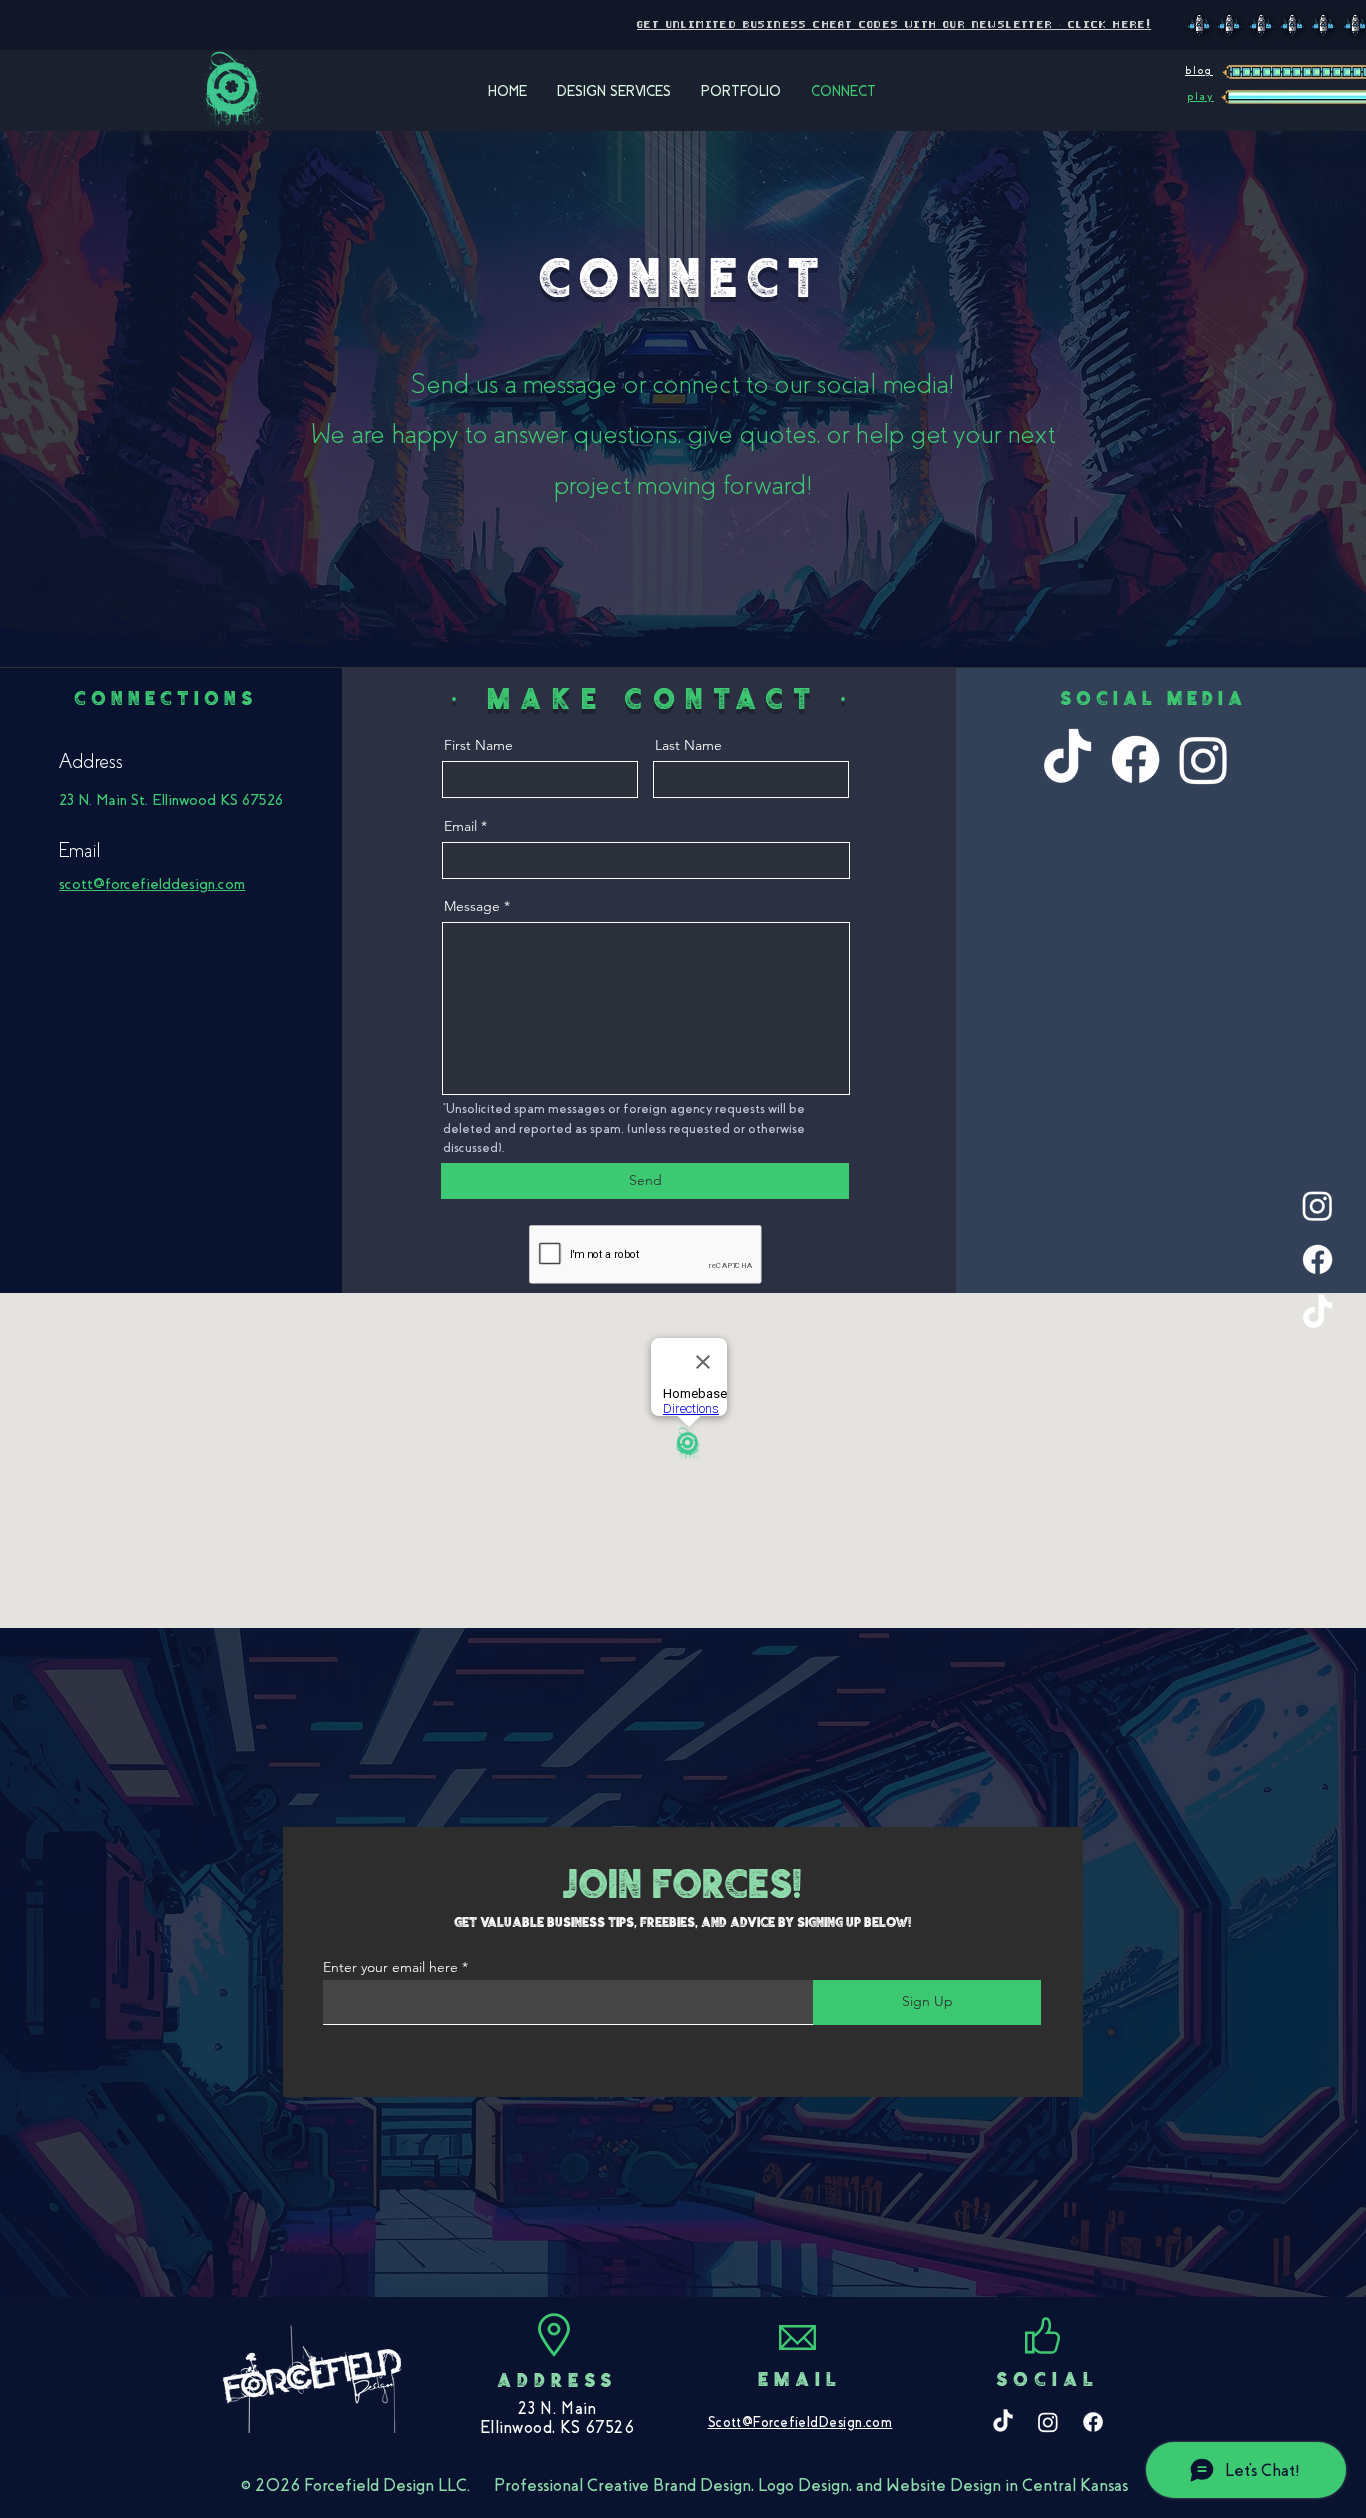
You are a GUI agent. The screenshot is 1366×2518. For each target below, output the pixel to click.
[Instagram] (1317, 1205)
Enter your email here (390, 1967)
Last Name (688, 745)
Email (460, 826)
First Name (478, 745)
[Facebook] (1317, 1259)
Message (472, 906)
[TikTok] (1317, 1313)
